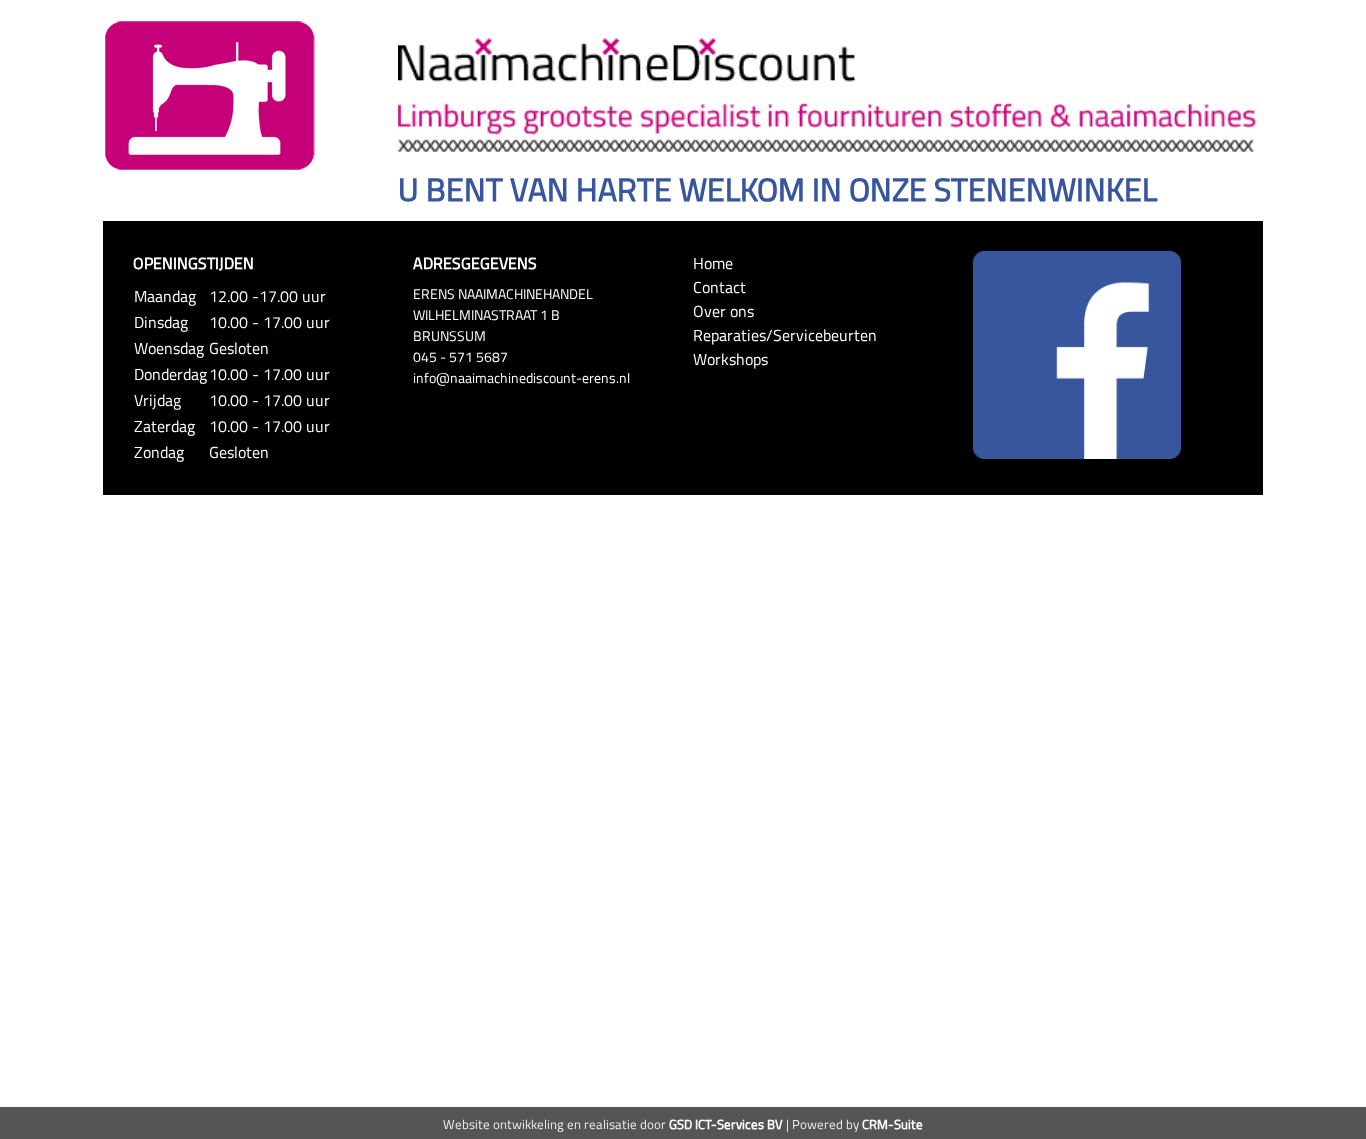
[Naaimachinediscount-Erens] (210, 94)
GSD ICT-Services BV (726, 1124)
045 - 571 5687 (460, 356)
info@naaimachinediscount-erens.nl (521, 377)
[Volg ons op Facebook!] (1077, 353)
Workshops (730, 359)
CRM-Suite (892, 1124)
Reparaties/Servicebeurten (785, 335)
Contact (719, 287)
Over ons (723, 311)
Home (713, 263)
